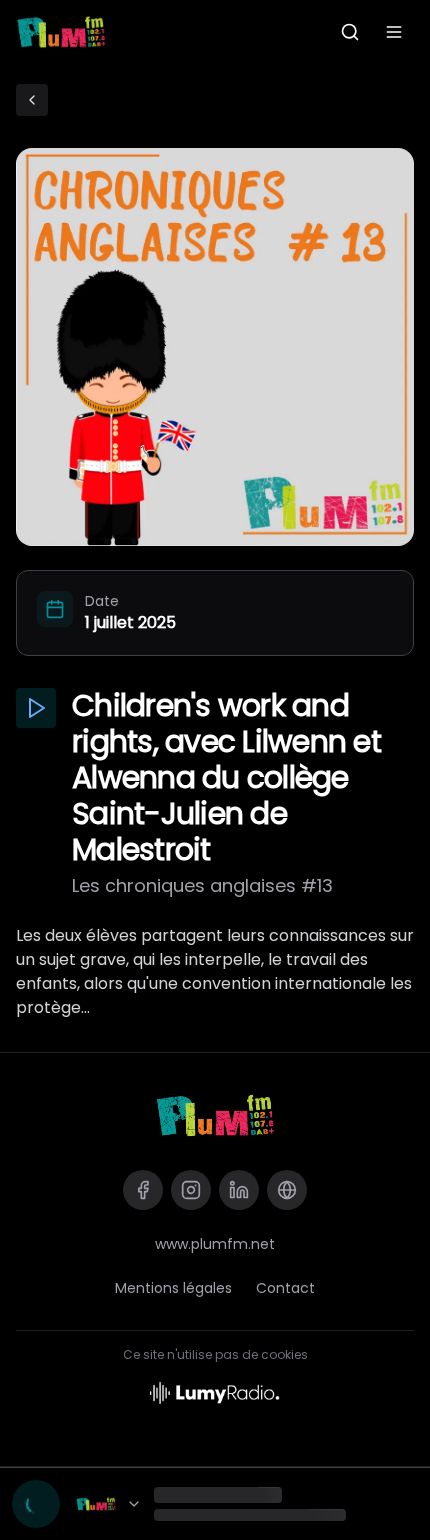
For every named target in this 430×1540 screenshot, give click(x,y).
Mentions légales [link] (173, 1288)
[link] (215, 1115)
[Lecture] (36, 1504)
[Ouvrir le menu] (394, 32)
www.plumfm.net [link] (215, 1244)
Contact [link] (285, 1288)
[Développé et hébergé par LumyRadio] (215, 1391)
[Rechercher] (350, 32)
